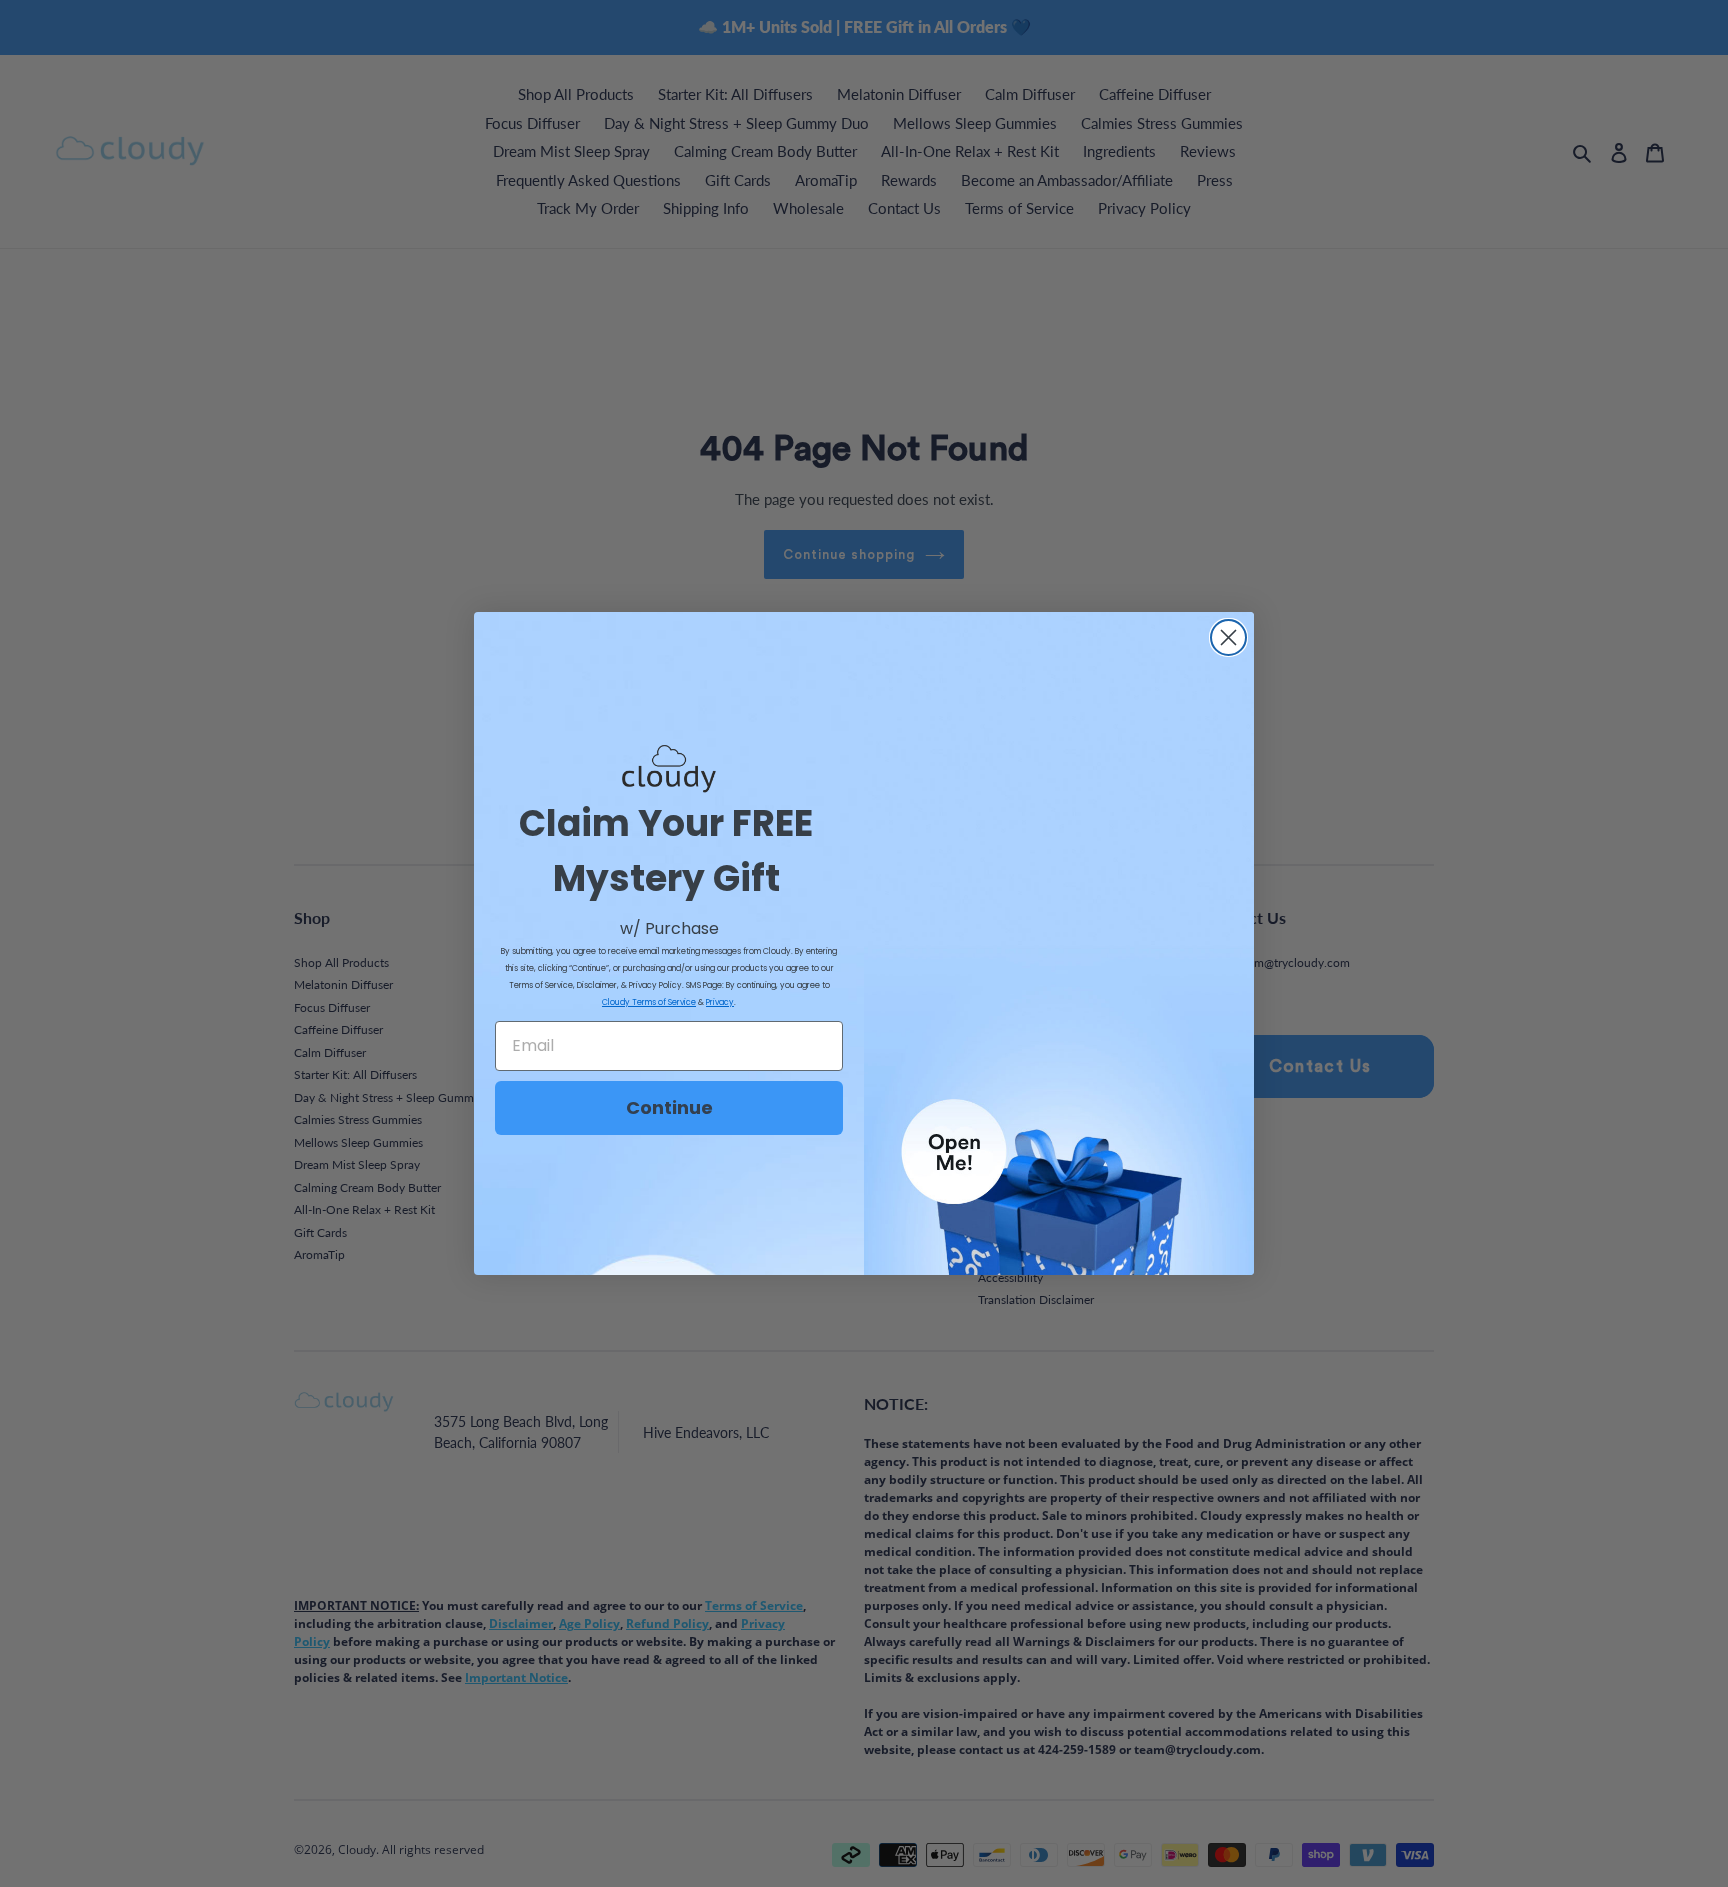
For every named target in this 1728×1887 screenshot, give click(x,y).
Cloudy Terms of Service (649, 1002)
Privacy (720, 1002)
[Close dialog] (1228, 637)
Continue (669, 1107)
